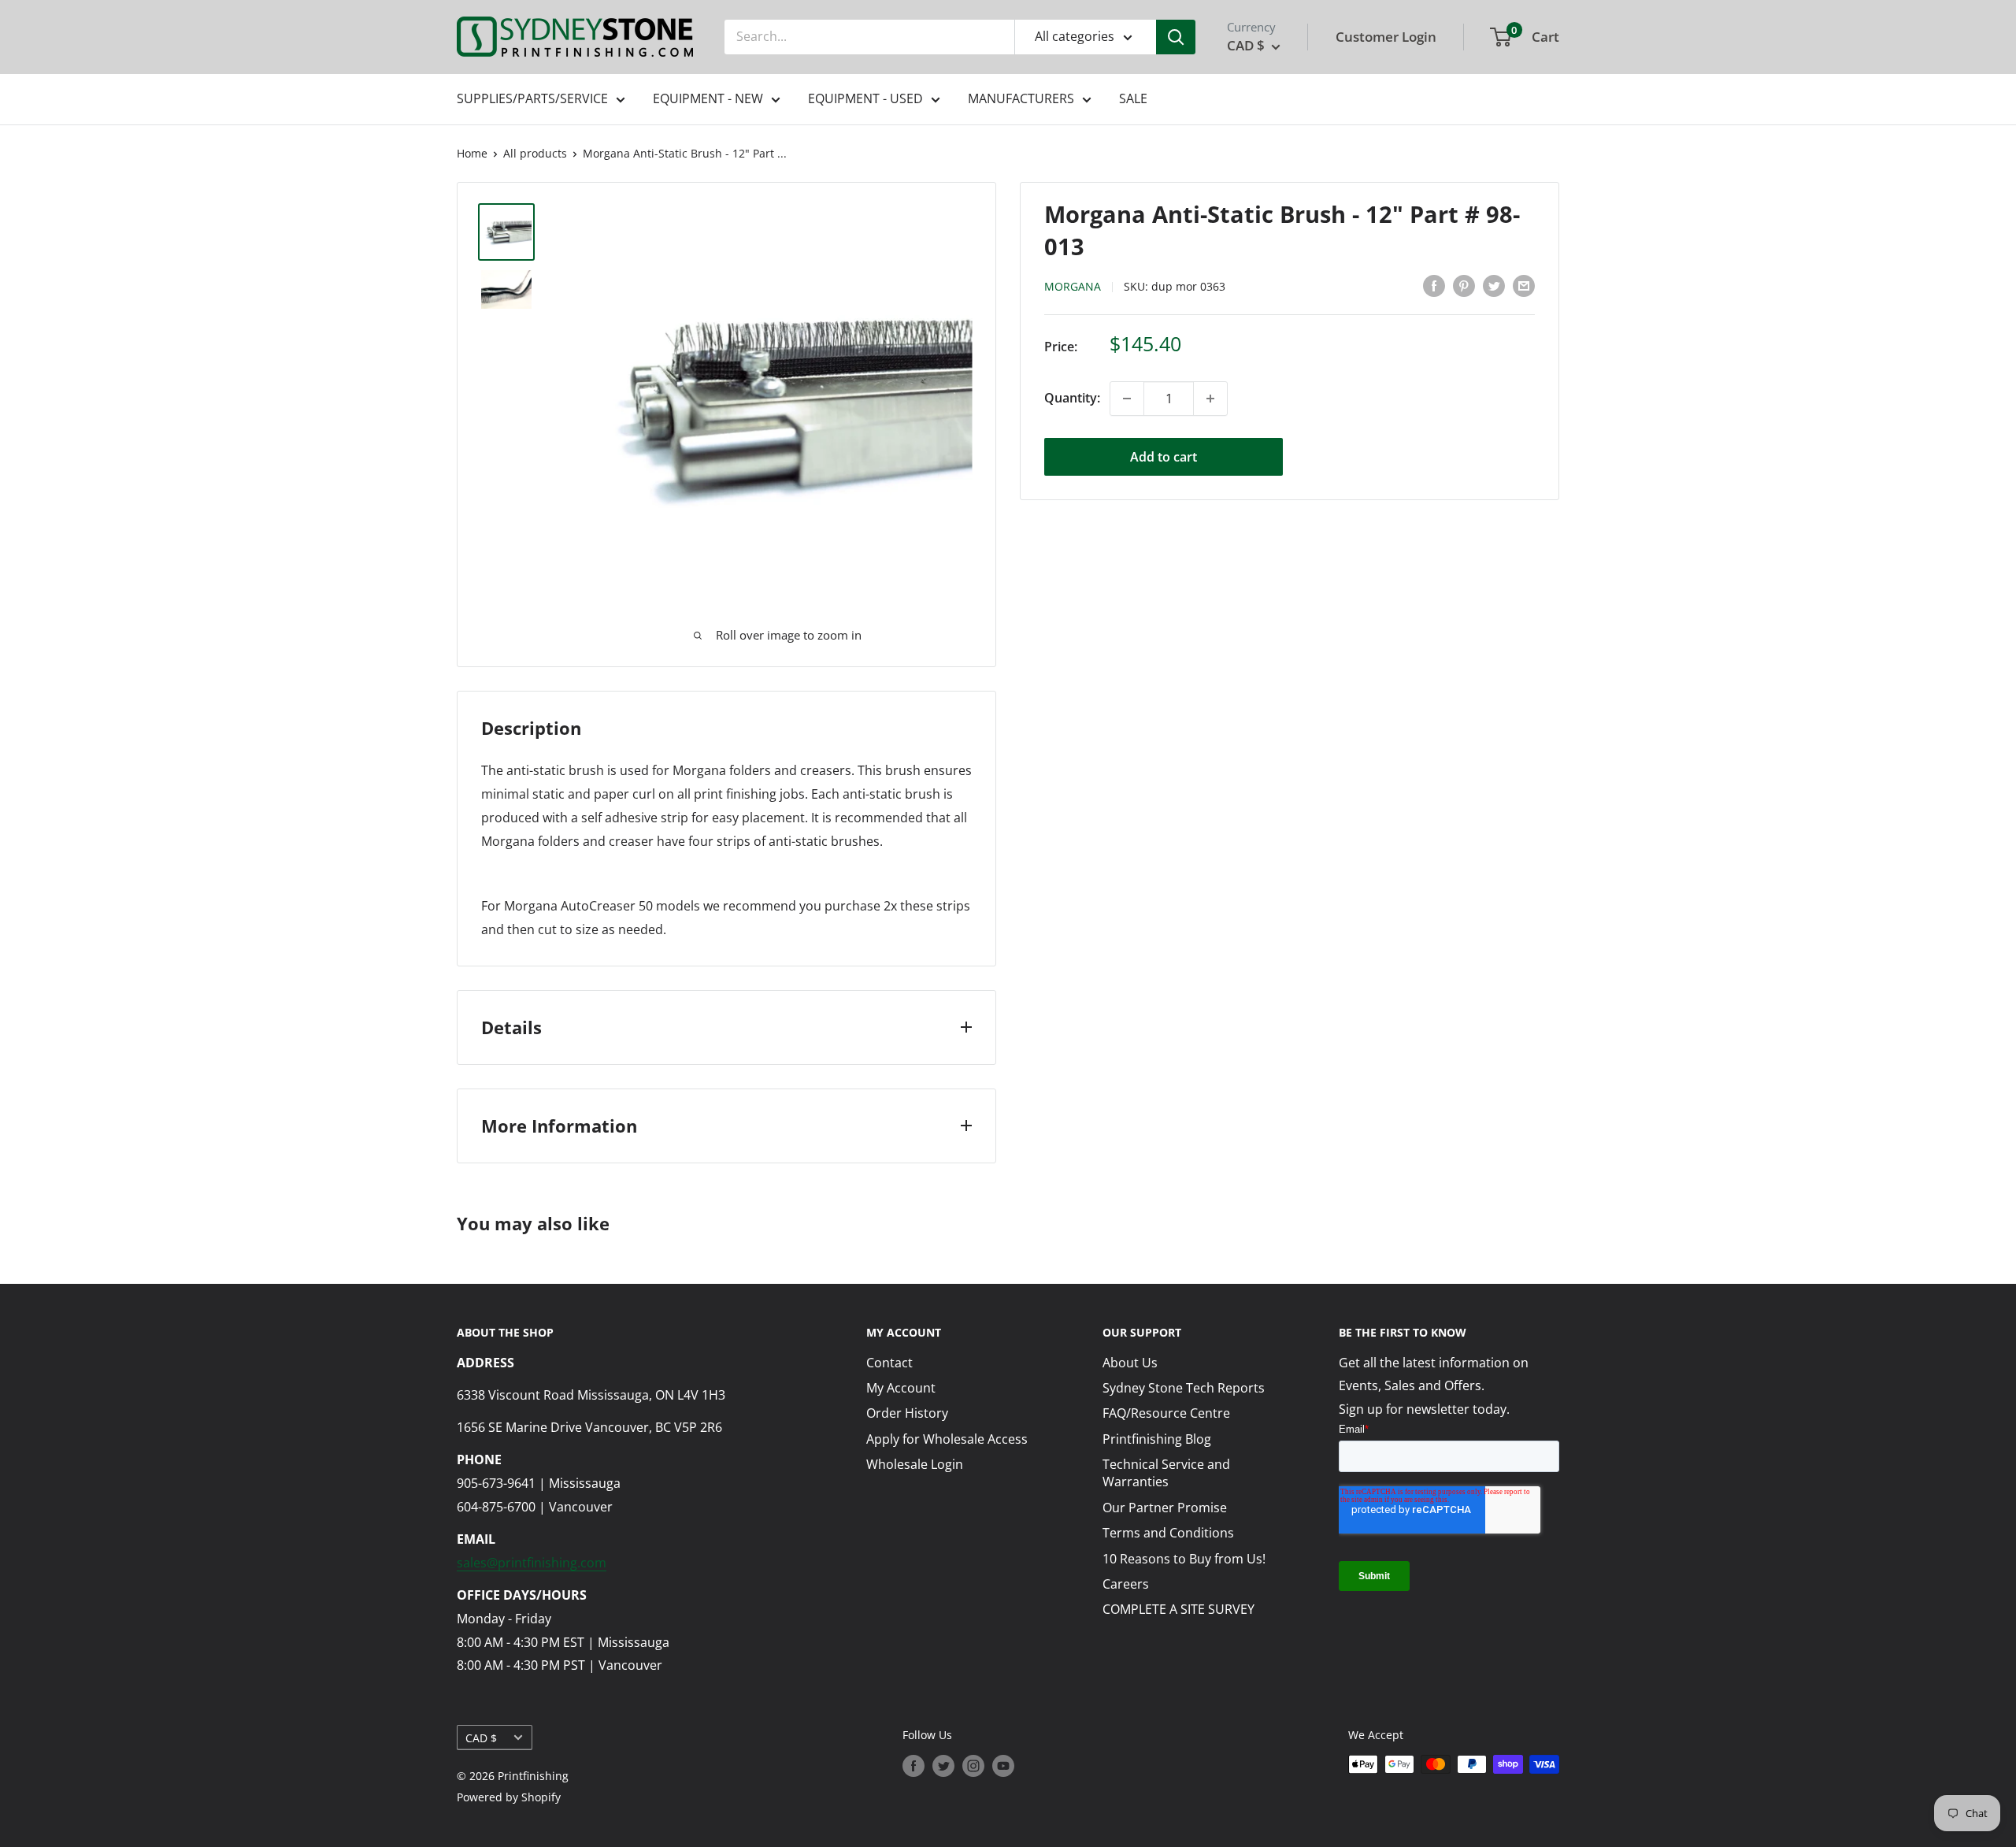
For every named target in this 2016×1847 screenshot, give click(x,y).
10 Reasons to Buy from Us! (1184, 1559)
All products (535, 153)
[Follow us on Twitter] (943, 1766)
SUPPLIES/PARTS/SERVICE (532, 98)
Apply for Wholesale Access (947, 1439)
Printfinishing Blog (1157, 1439)
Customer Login (1386, 37)
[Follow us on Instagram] (973, 1766)
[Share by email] (1524, 285)
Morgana (1073, 286)
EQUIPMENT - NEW (708, 98)
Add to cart (1164, 457)
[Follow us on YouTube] (1003, 1766)
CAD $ (481, 1738)
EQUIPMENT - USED (865, 98)
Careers (1126, 1584)
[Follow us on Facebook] (913, 1766)
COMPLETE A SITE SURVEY (1178, 1609)
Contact (889, 1363)
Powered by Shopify (509, 1797)
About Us (1130, 1363)
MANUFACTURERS (1021, 98)
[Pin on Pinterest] (1464, 285)
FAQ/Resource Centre (1166, 1413)
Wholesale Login (915, 1464)
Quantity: (1072, 398)
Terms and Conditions (1168, 1533)
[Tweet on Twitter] (1494, 285)
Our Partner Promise (1165, 1508)
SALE (1133, 98)
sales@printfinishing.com (532, 1563)
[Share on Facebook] (1434, 285)
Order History (907, 1413)
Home (472, 153)
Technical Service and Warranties (1166, 1473)
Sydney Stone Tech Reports (1184, 1388)
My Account (901, 1388)
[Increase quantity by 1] (1210, 399)
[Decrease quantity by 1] (1127, 399)
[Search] (1176, 37)
